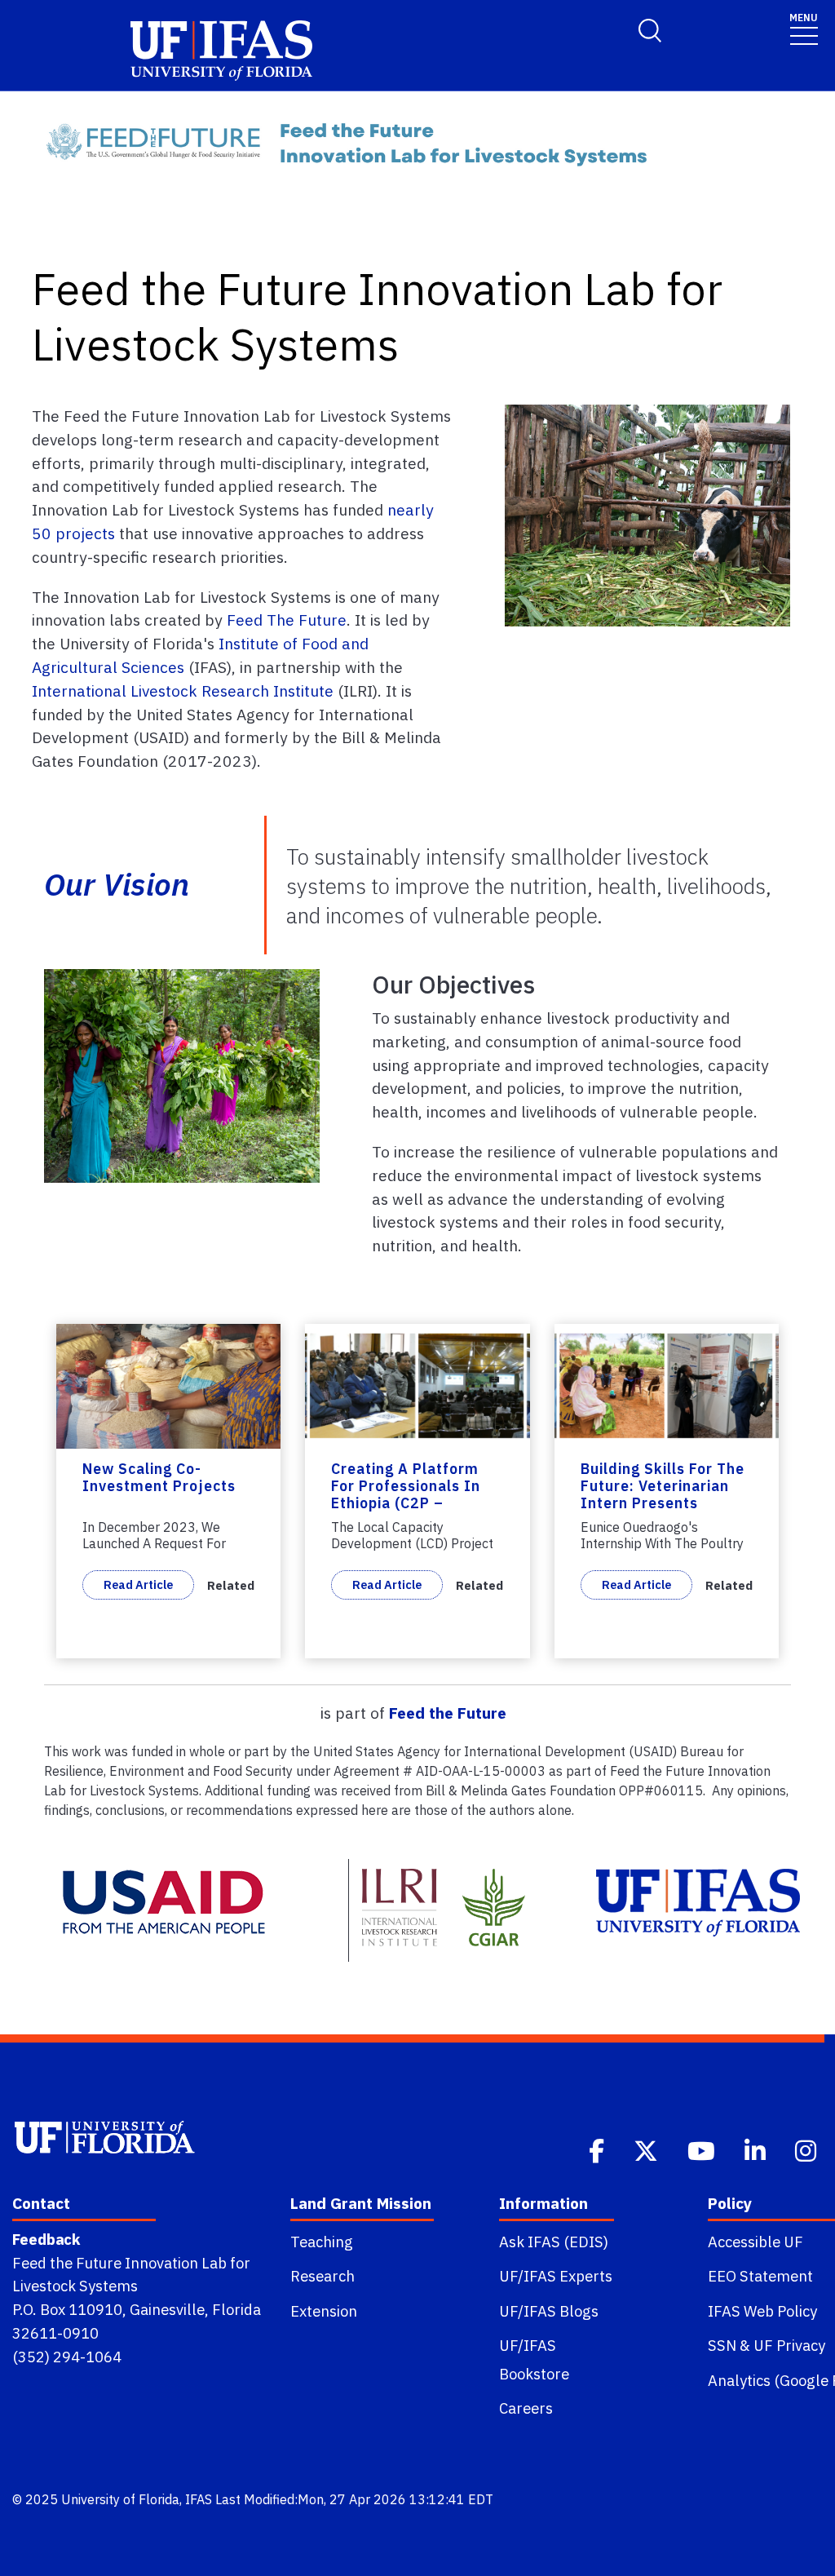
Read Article (138, 1585)
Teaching (322, 2242)
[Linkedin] (757, 2149)
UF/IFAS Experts (556, 2276)
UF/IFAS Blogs (549, 2311)
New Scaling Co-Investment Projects (159, 1477)
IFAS (199, 2499)
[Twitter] (647, 2149)
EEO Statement (760, 2276)
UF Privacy (789, 2345)
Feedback (46, 2239)
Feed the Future (448, 1713)
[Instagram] (807, 2149)
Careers (526, 2408)
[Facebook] (598, 2149)
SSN (722, 2345)
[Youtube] (703, 2149)
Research (323, 2276)
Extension (324, 2311)
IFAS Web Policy (762, 2311)
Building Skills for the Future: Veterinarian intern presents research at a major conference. (663, 1503)
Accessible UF (755, 2242)
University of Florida (120, 2499)
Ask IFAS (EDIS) (554, 2242)
